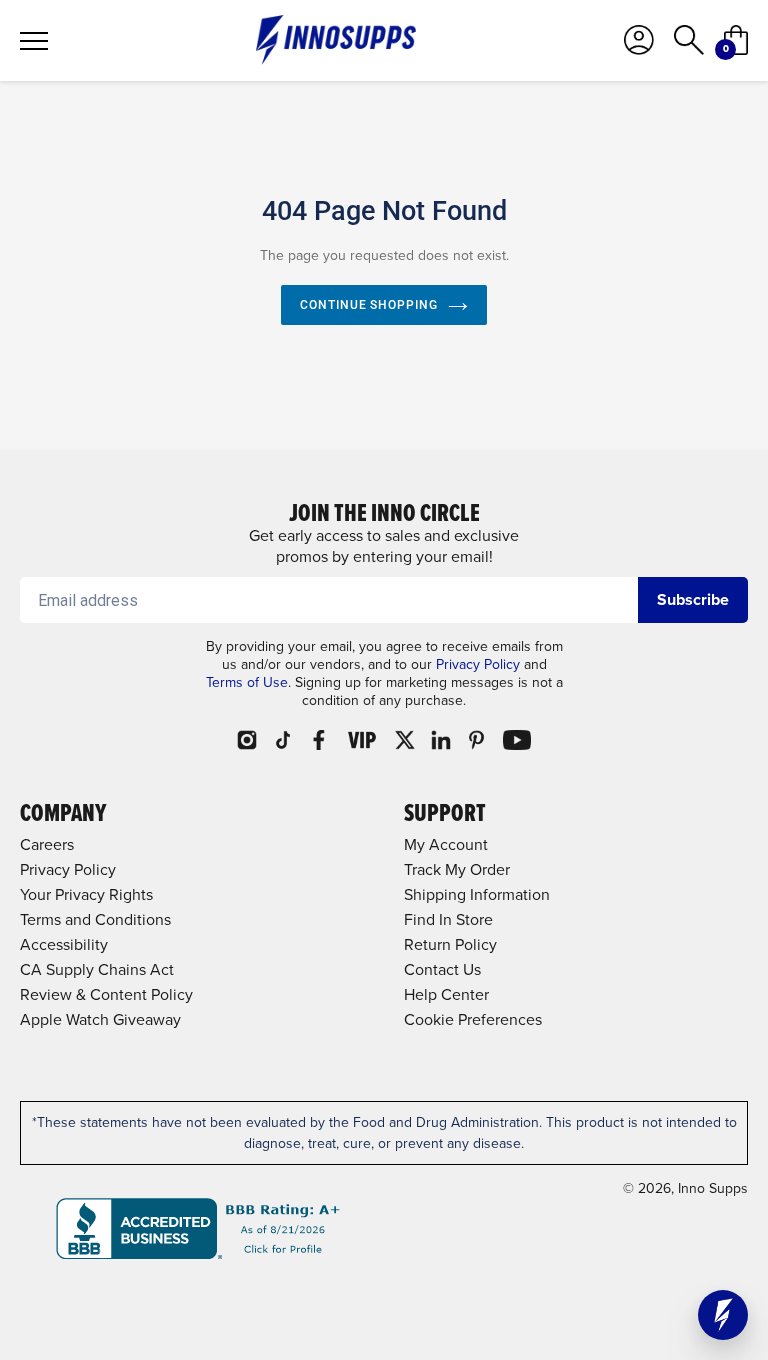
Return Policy (450, 944)
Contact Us (442, 969)
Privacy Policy (478, 664)
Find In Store (448, 919)
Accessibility (64, 944)
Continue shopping (369, 305)
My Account (446, 844)
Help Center (446, 994)
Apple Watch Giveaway (100, 1019)
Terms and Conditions (95, 919)
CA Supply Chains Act (97, 969)
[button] (723, 1315)
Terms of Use (247, 682)
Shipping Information (477, 894)
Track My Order (457, 869)
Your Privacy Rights (86, 894)
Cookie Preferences (473, 1019)
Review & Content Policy (106, 994)
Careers (47, 844)
